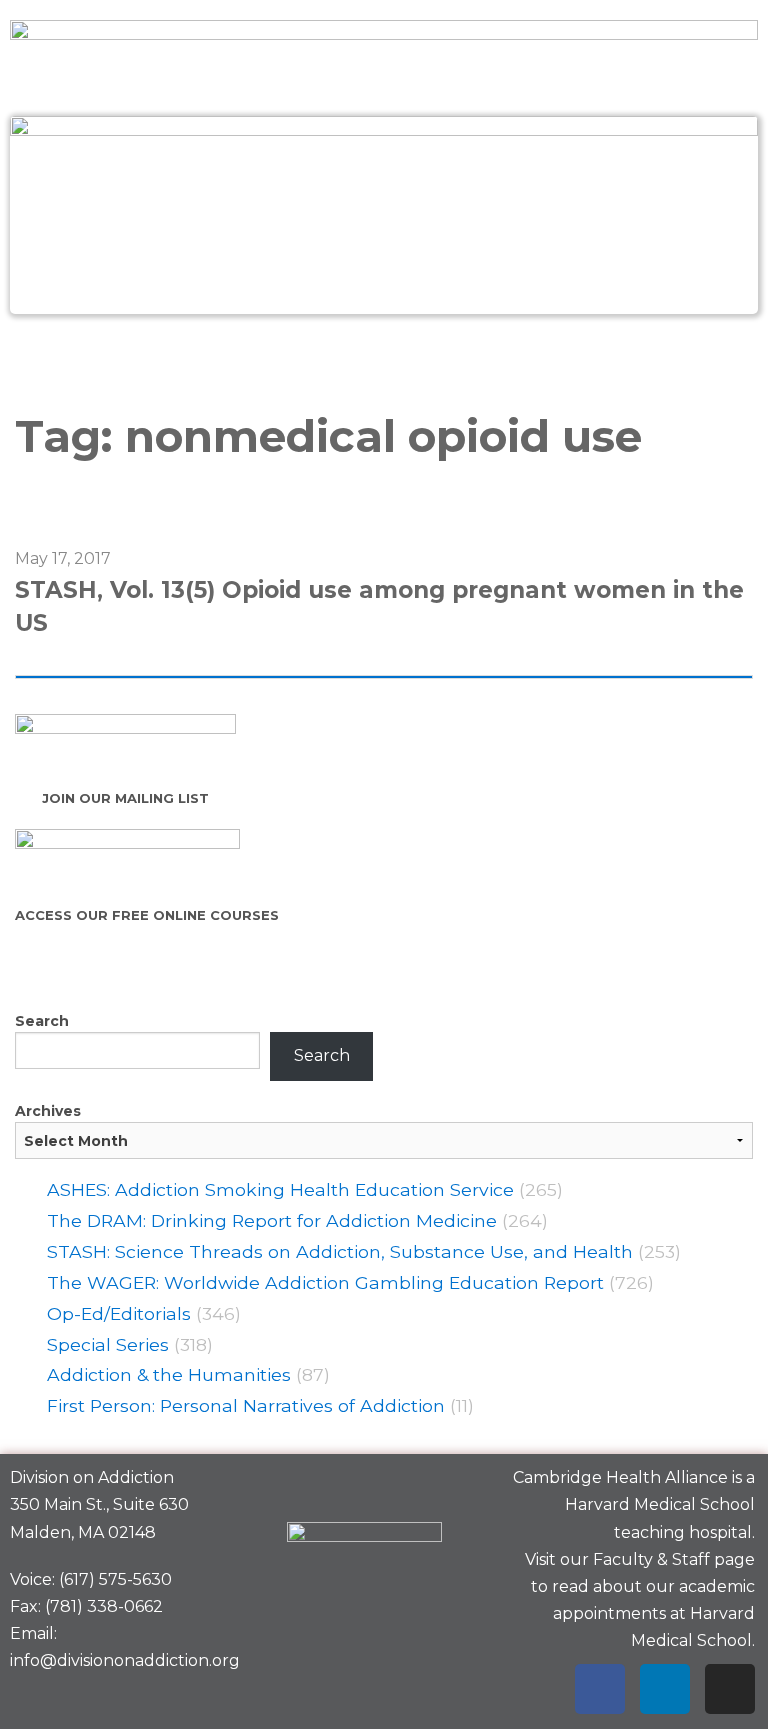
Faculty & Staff (651, 1559)
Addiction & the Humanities (169, 1374)
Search (42, 1021)
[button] (383, 357)
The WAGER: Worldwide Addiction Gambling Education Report (325, 1282)
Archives (48, 1111)
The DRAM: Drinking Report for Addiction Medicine (272, 1220)
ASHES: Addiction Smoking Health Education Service (280, 1189)
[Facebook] (600, 1689)
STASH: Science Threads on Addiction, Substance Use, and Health (340, 1251)
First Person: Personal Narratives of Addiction (246, 1405)
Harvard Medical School (660, 1504)
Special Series (108, 1344)
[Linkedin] (665, 1689)
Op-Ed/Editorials (119, 1313)
